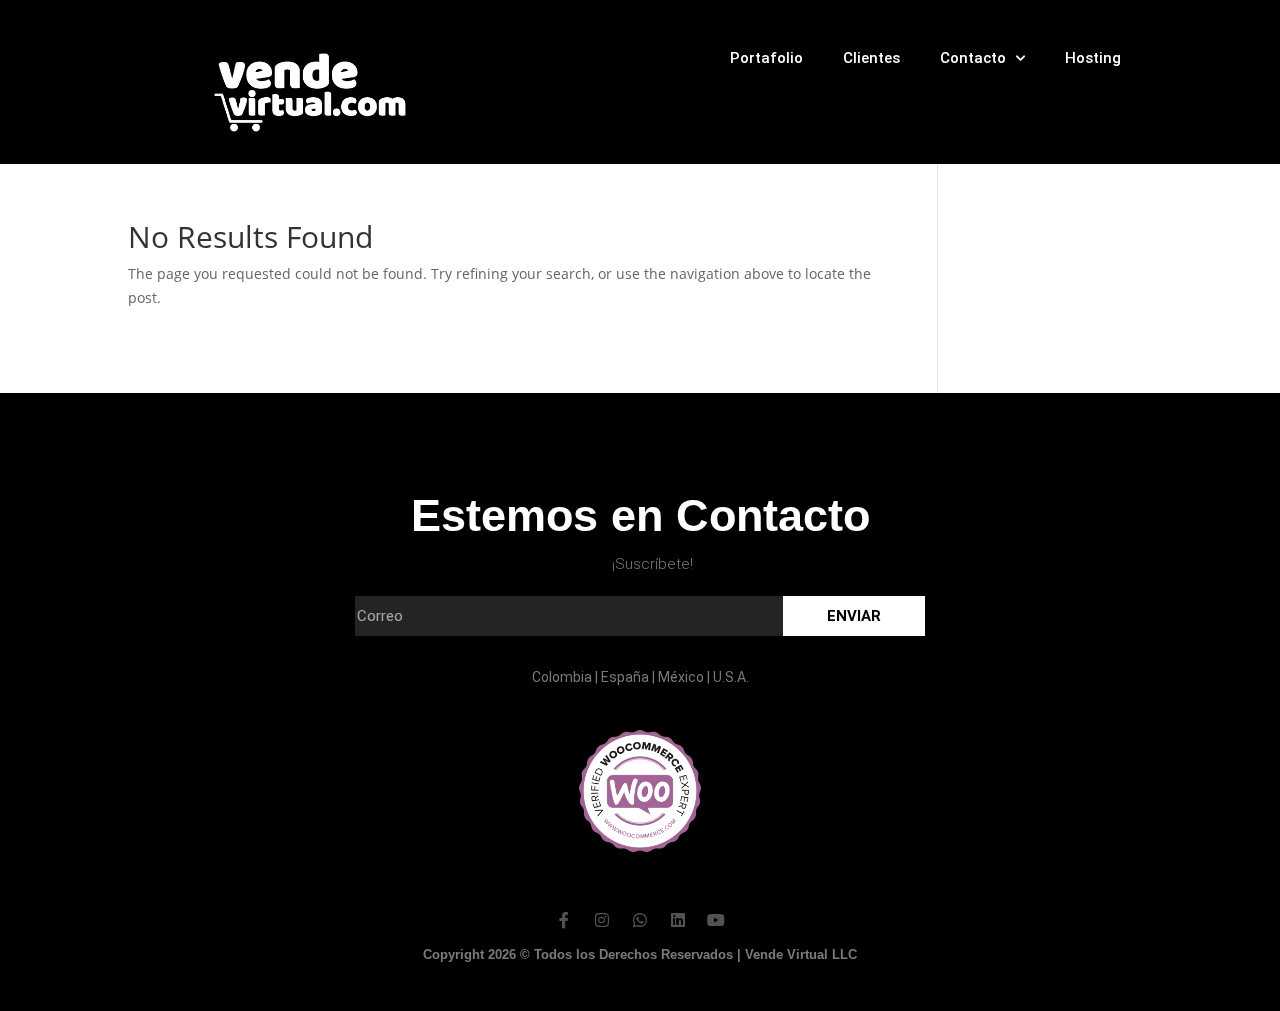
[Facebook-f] (564, 920)
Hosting (1093, 58)
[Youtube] (716, 920)
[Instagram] (602, 920)
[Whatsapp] (640, 920)
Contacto (973, 58)
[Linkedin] (678, 920)
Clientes (871, 58)
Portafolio (766, 58)
